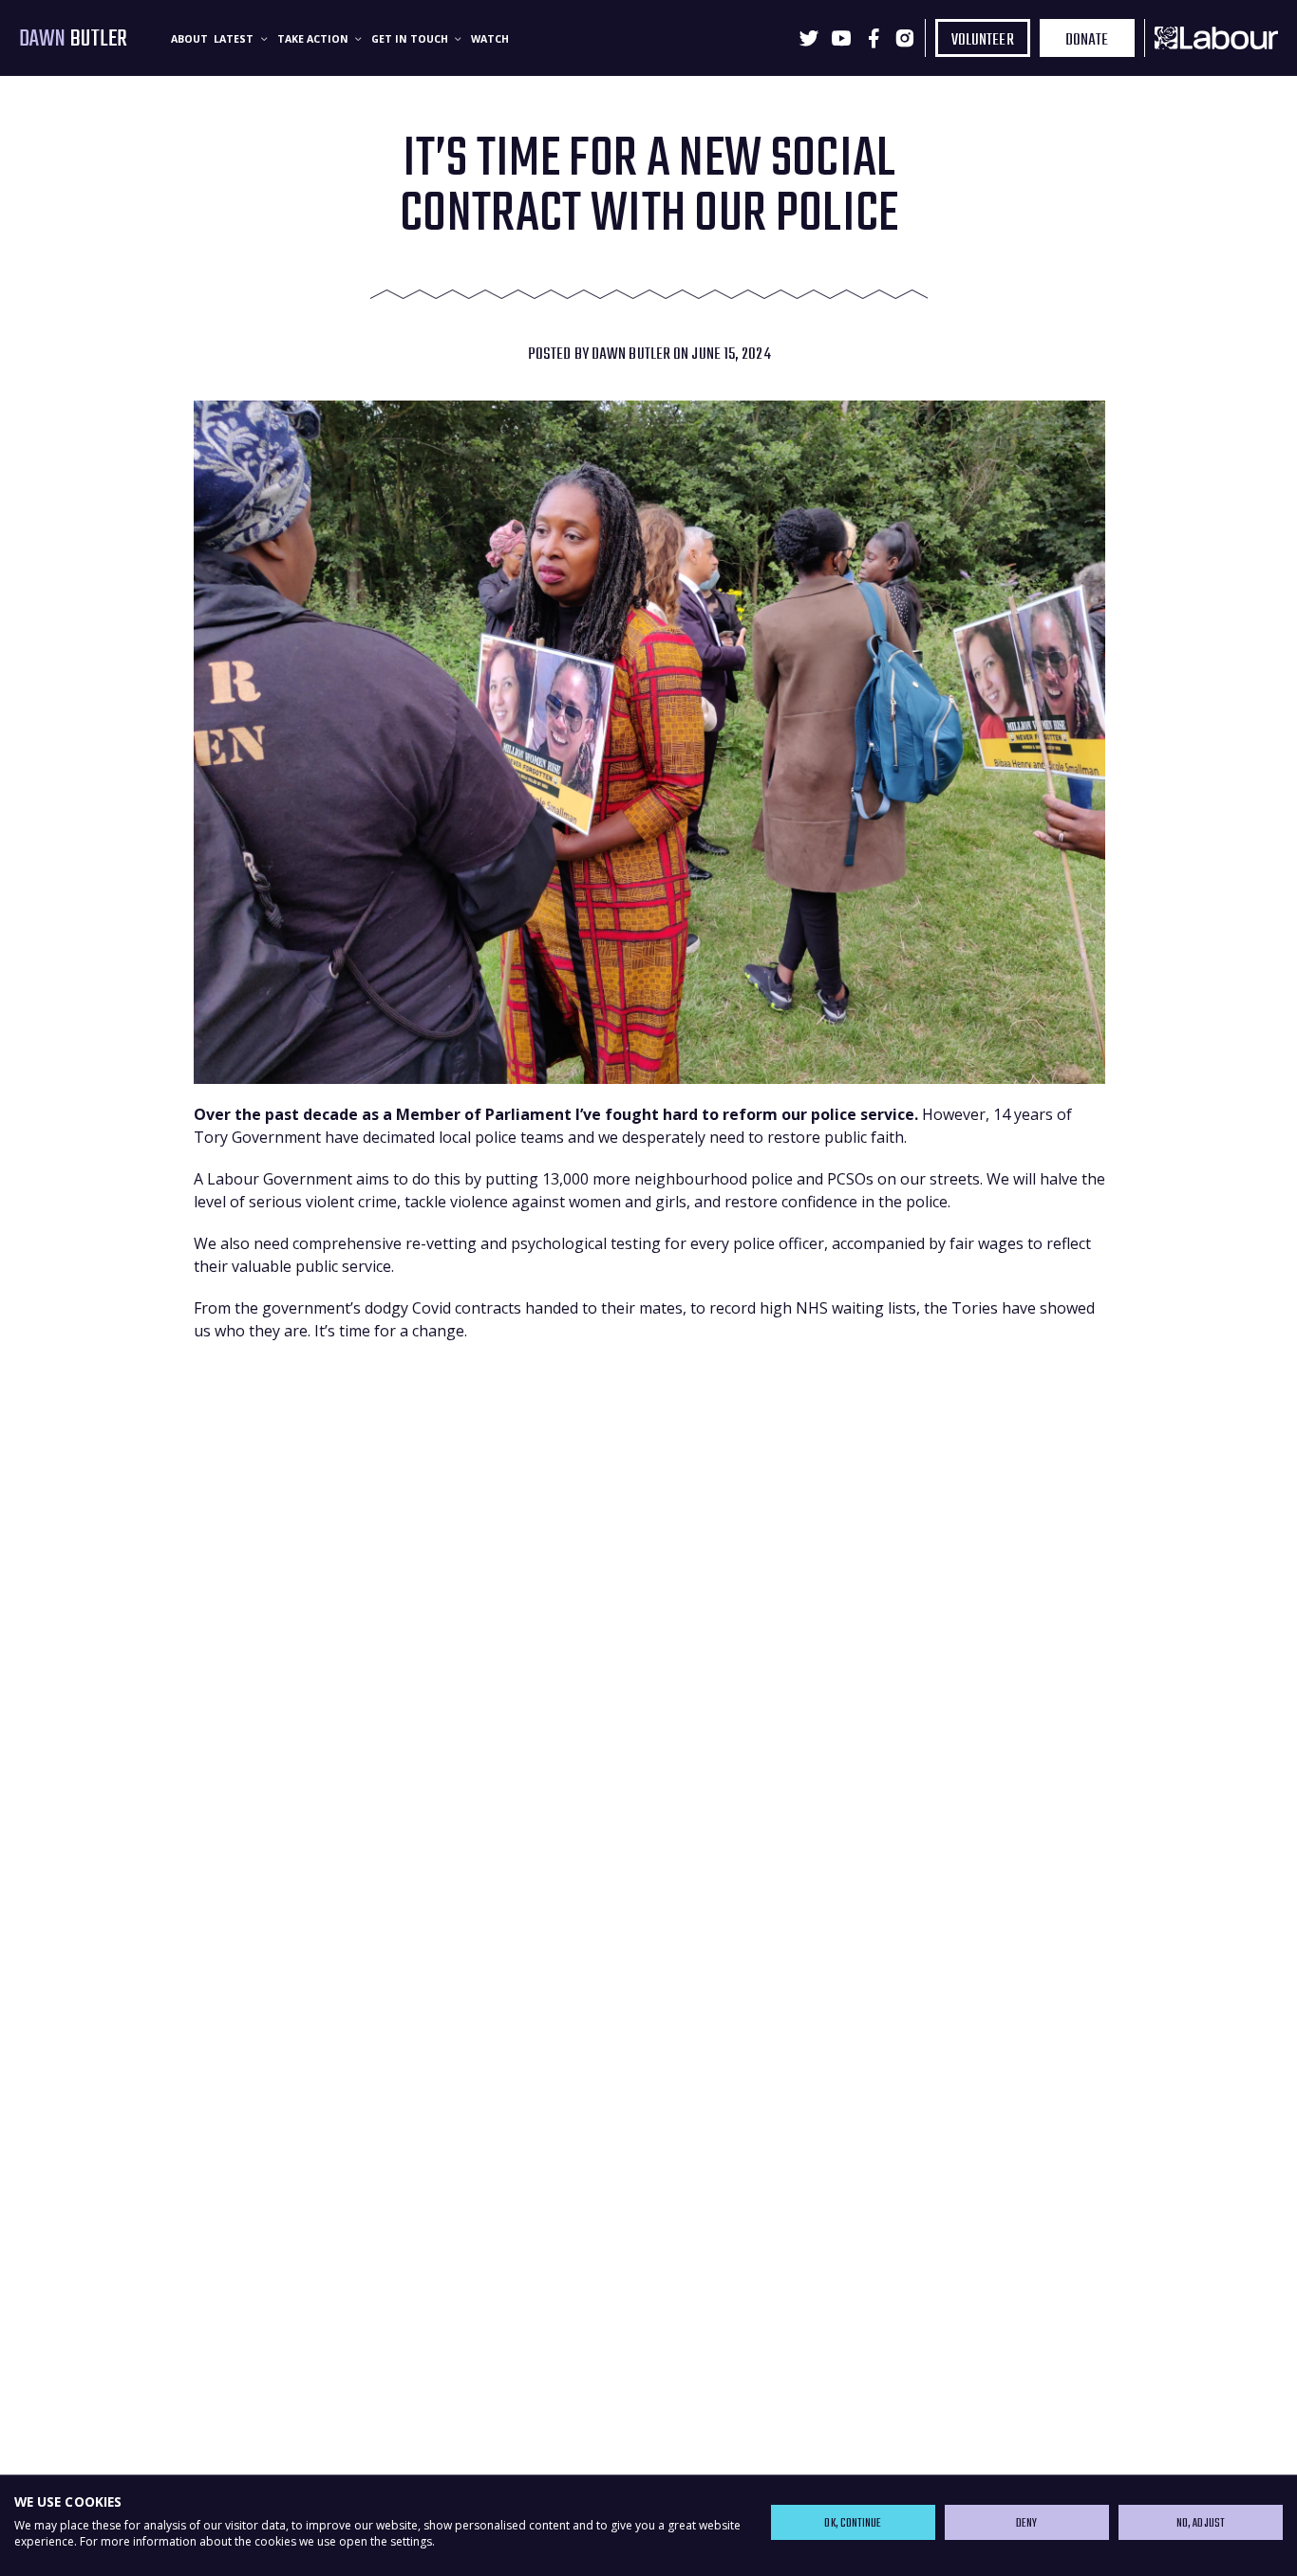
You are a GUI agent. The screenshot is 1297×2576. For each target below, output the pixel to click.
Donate (1087, 40)
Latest (235, 39)
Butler (74, 39)
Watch (490, 39)
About (189, 39)
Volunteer (983, 40)
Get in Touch (411, 39)
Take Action (314, 39)
